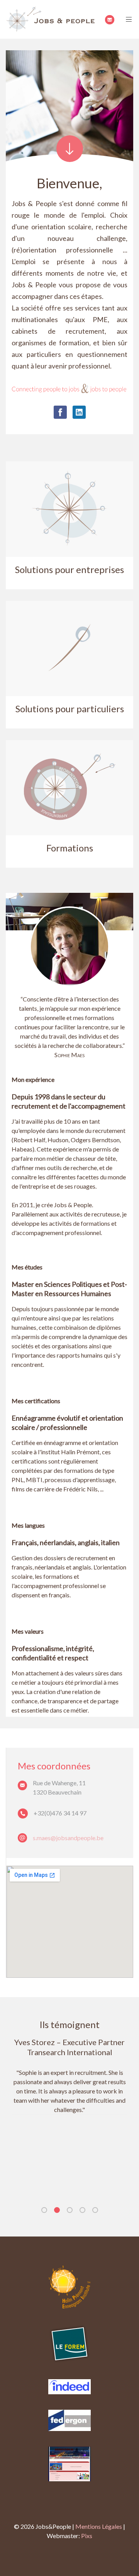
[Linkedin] (79, 412)
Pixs (87, 2536)
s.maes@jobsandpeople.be (68, 1838)
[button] (44, 2210)
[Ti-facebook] (60, 412)
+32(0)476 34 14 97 (60, 1813)
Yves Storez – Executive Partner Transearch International (69, 2047)
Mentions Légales (99, 2526)
